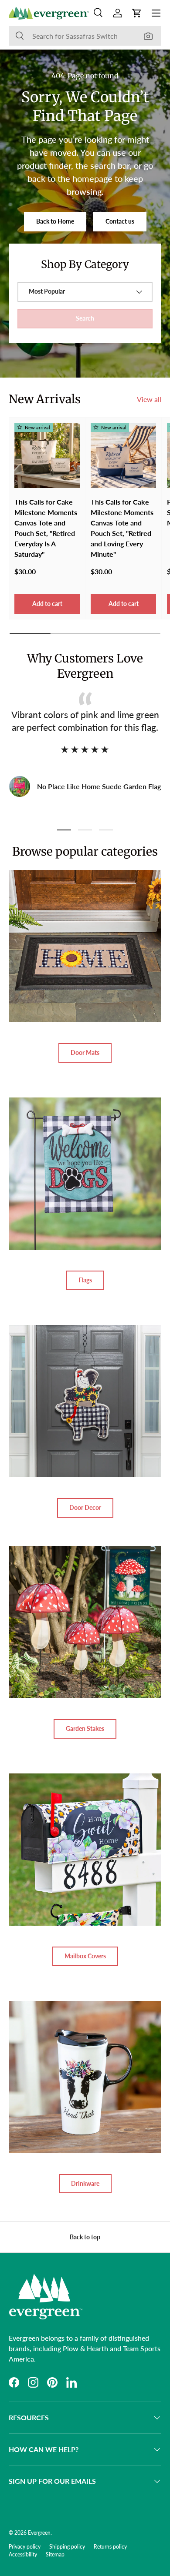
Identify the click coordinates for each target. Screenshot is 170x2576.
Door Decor (85, 1507)
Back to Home (55, 221)
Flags (85, 1280)
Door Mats (85, 1052)
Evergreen (39, 2533)
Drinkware (85, 2183)
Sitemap (55, 2554)
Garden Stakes (85, 1728)
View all (149, 399)
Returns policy (110, 2547)
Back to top (85, 2237)
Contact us (120, 221)
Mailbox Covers (85, 1956)
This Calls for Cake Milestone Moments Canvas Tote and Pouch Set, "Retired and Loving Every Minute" (122, 528)
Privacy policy (25, 2547)
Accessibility (23, 2554)
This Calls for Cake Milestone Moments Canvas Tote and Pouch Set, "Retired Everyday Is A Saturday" (46, 528)
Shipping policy (67, 2547)
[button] (137, 13)
